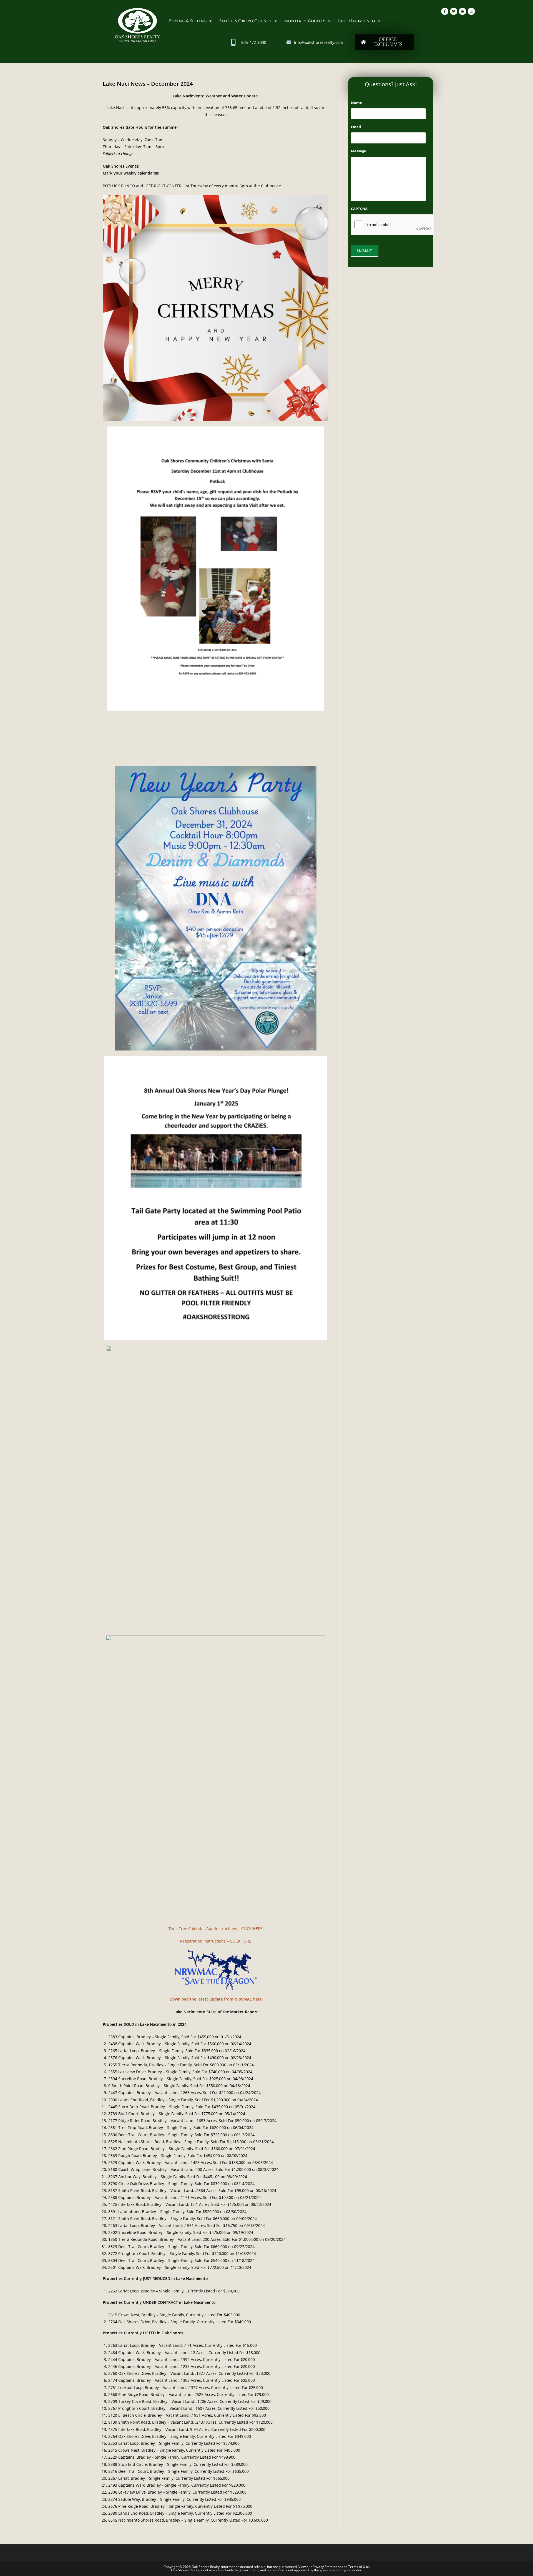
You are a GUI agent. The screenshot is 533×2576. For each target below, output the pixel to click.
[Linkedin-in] (462, 11)
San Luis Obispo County (246, 21)
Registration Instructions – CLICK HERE (216, 1941)
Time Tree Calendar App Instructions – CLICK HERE (216, 1929)
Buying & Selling (188, 21)
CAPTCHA (359, 209)
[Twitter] (454, 11)
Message (361, 151)
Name (359, 103)
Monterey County (305, 21)
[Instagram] (471, 11)
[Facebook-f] (445, 11)
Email (358, 127)
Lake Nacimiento (356, 21)
